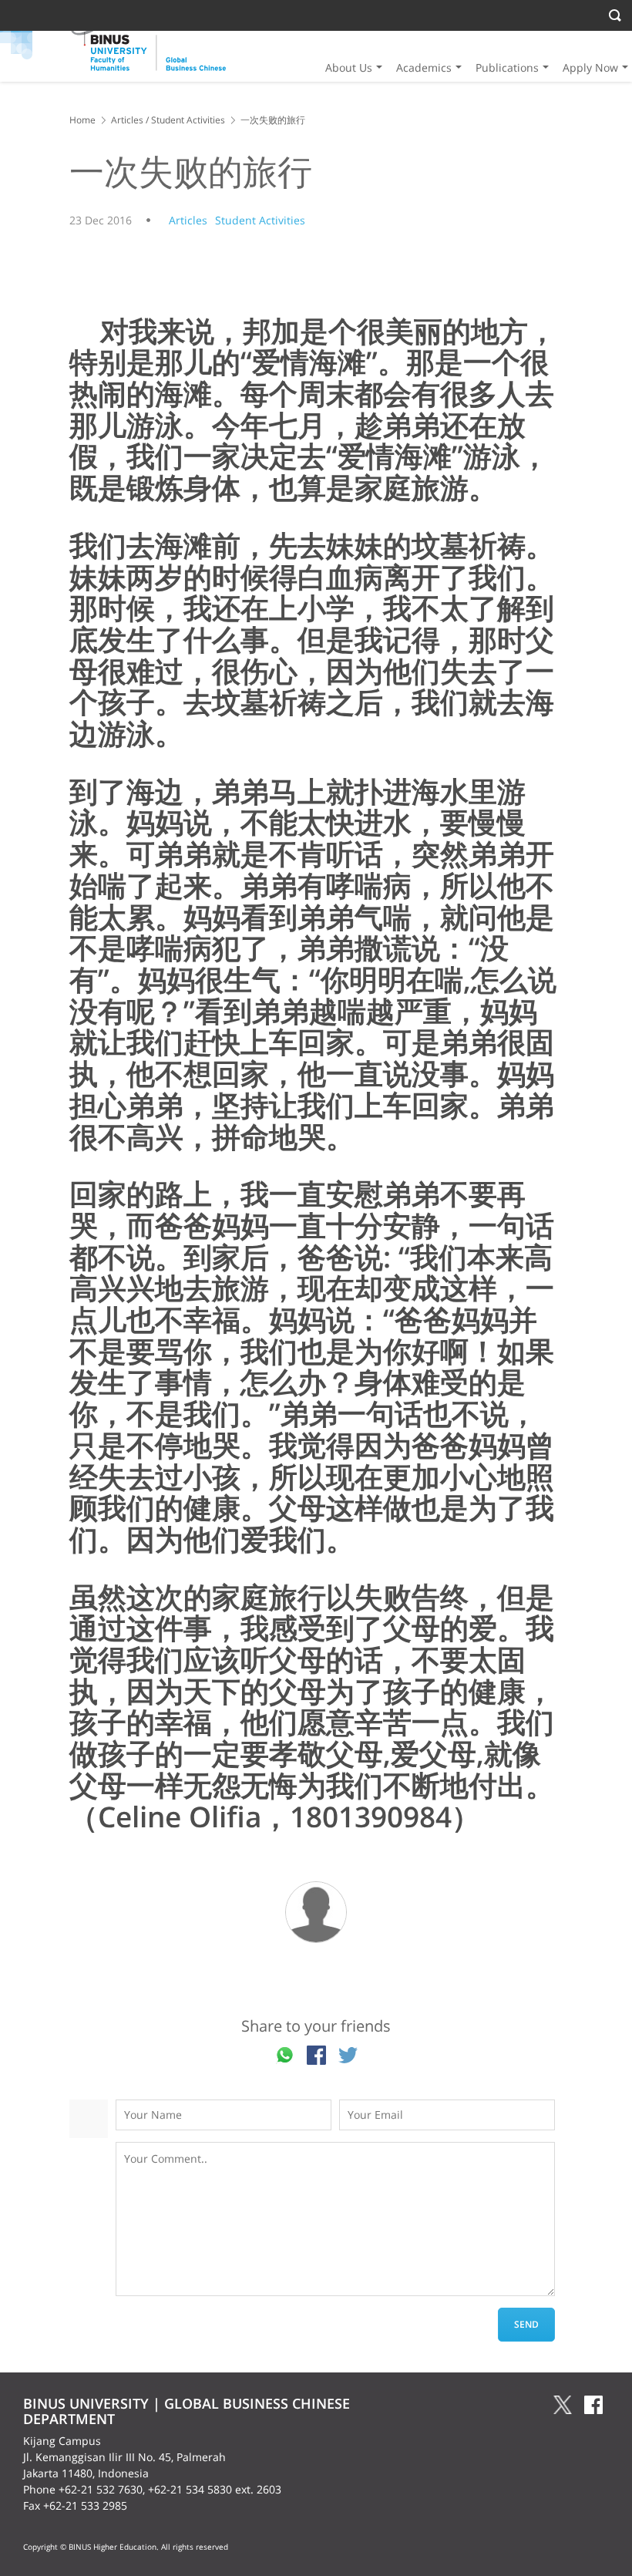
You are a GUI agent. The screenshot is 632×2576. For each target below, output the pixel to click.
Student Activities (188, 120)
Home (82, 120)
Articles (127, 120)
